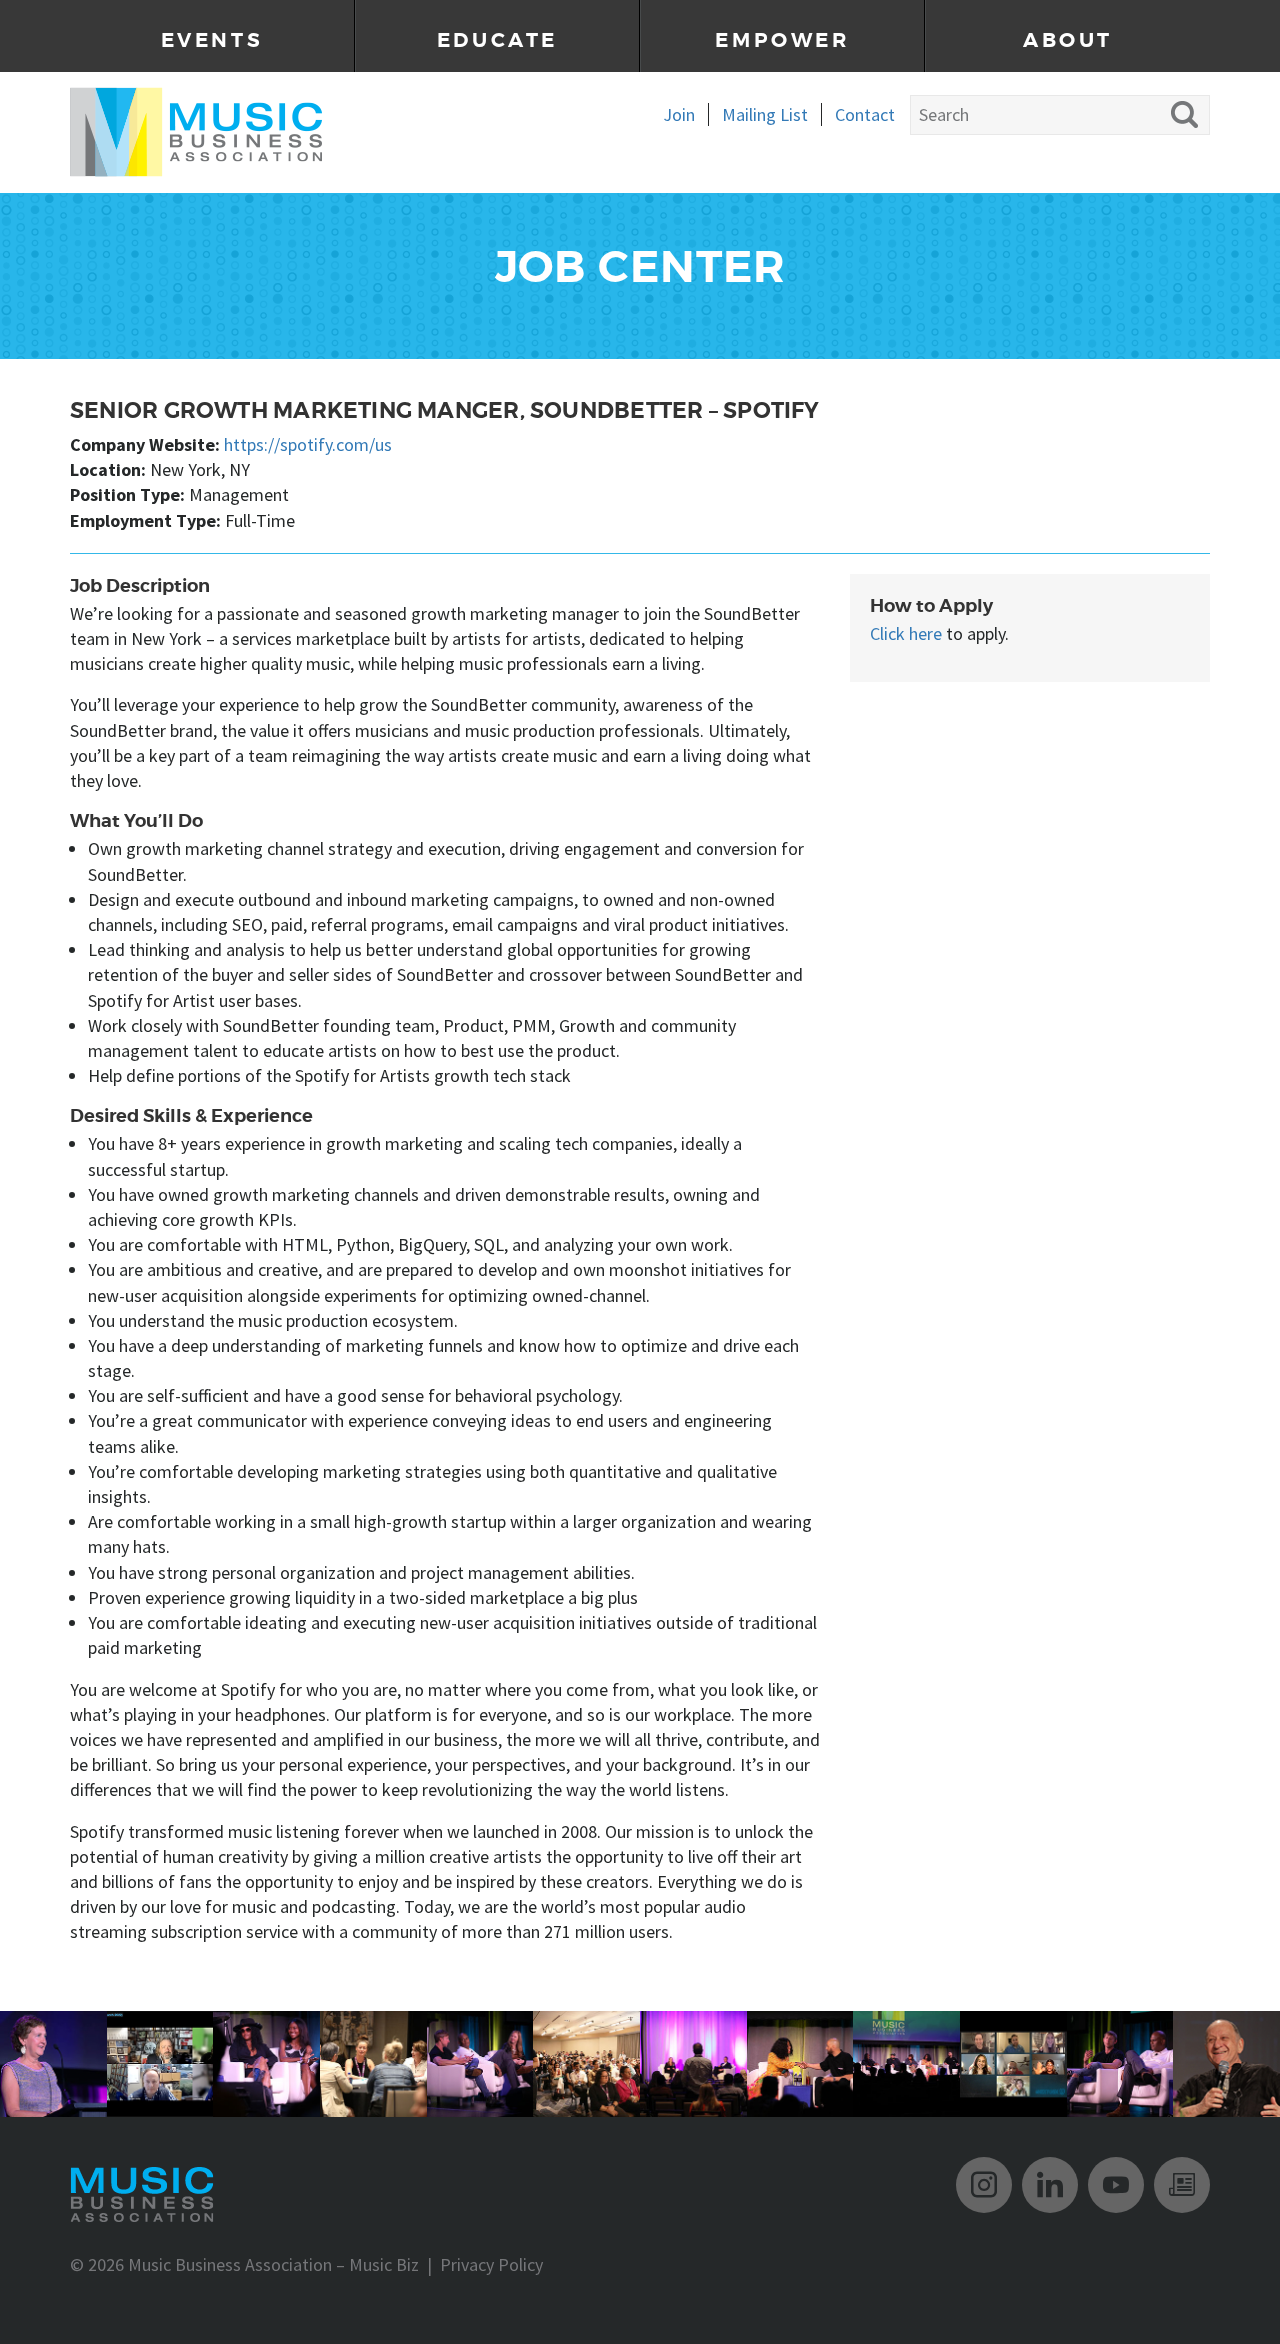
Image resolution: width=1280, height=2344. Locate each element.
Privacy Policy (491, 2264)
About (1068, 40)
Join (679, 114)
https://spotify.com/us (308, 444)
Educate (497, 40)
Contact (865, 114)
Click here (906, 633)
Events (212, 40)
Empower (782, 40)
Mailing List (765, 114)
